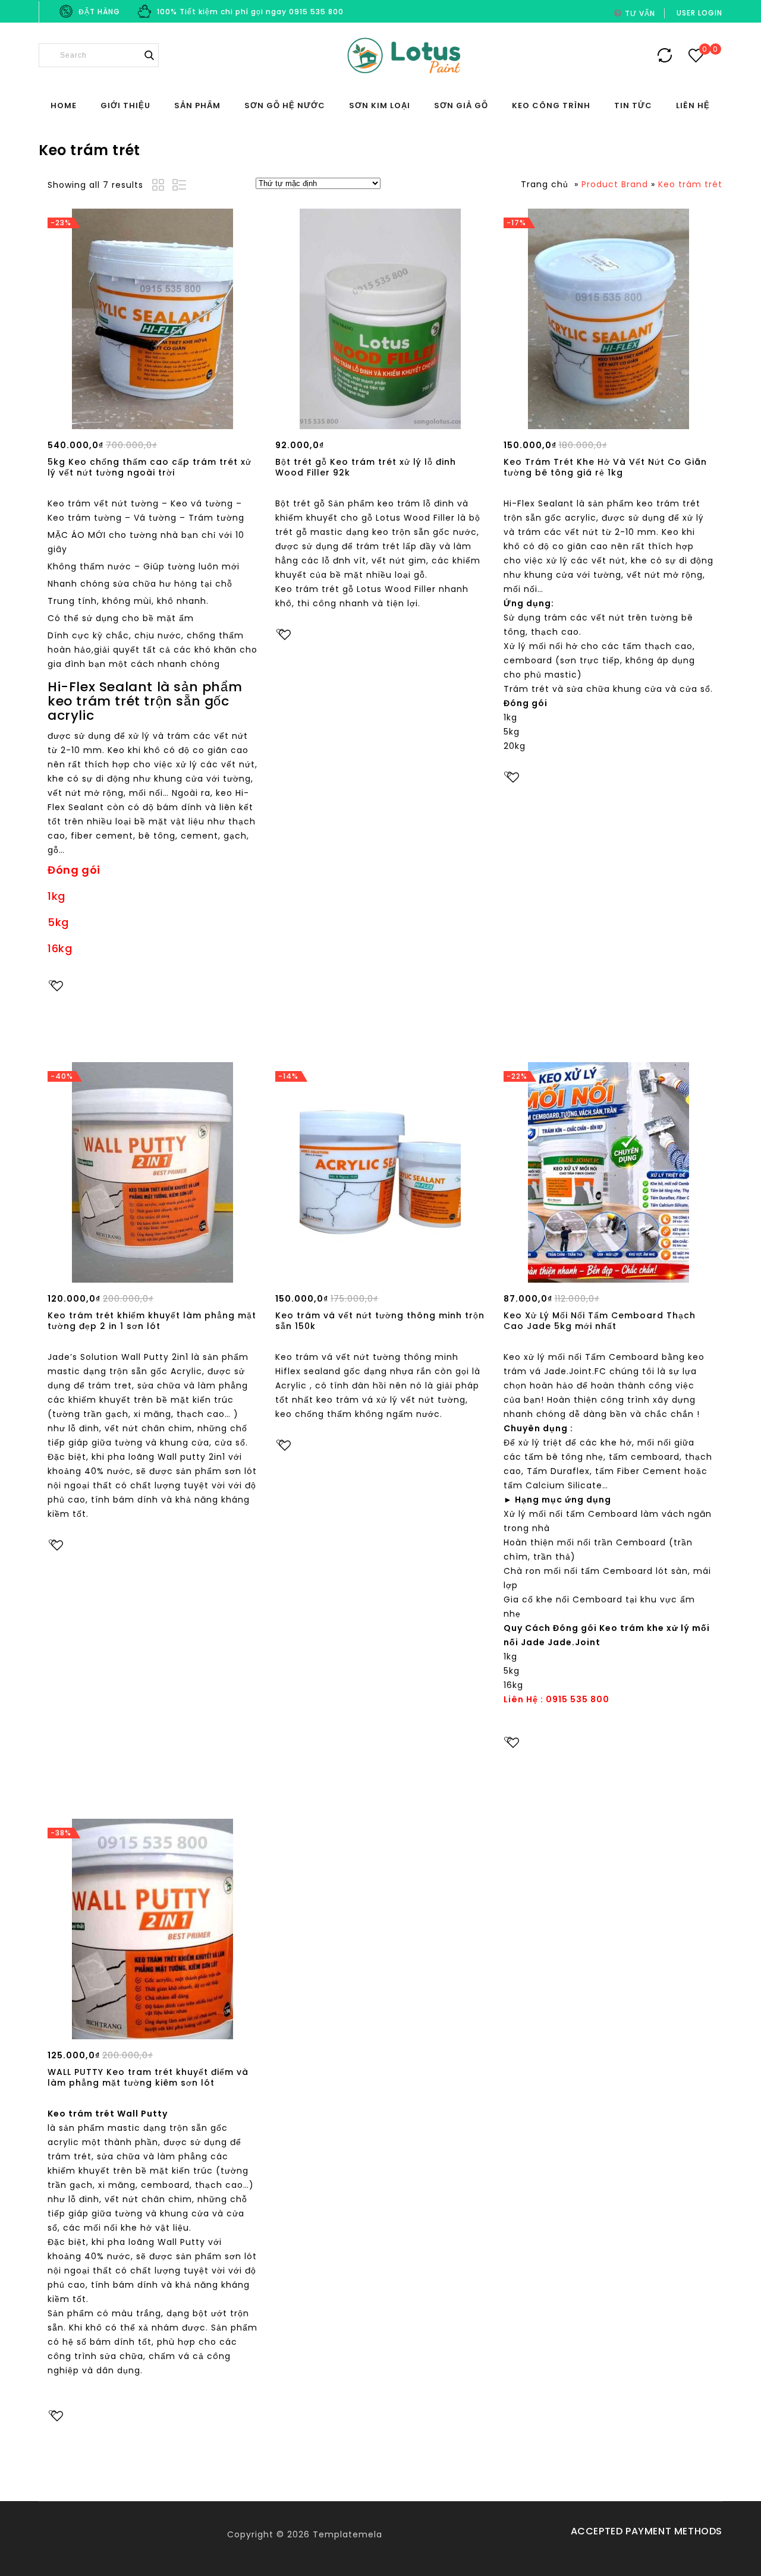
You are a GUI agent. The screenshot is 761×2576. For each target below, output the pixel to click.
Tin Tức (633, 106)
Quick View (84, 1032)
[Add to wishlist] (57, 986)
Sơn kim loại (380, 106)
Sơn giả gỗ (461, 106)
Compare (84, 1009)
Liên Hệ (693, 106)
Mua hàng (153, 417)
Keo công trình (551, 106)
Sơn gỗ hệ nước (285, 106)
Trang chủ (545, 184)
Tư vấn (640, 13)
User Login (699, 13)
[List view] (180, 187)
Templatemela (348, 2534)
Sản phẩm (197, 106)
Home (64, 106)
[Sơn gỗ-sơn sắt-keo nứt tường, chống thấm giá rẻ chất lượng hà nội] (404, 56)
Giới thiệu (125, 106)
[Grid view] (160, 187)
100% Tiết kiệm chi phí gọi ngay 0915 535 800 (250, 12)
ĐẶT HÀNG (99, 12)
